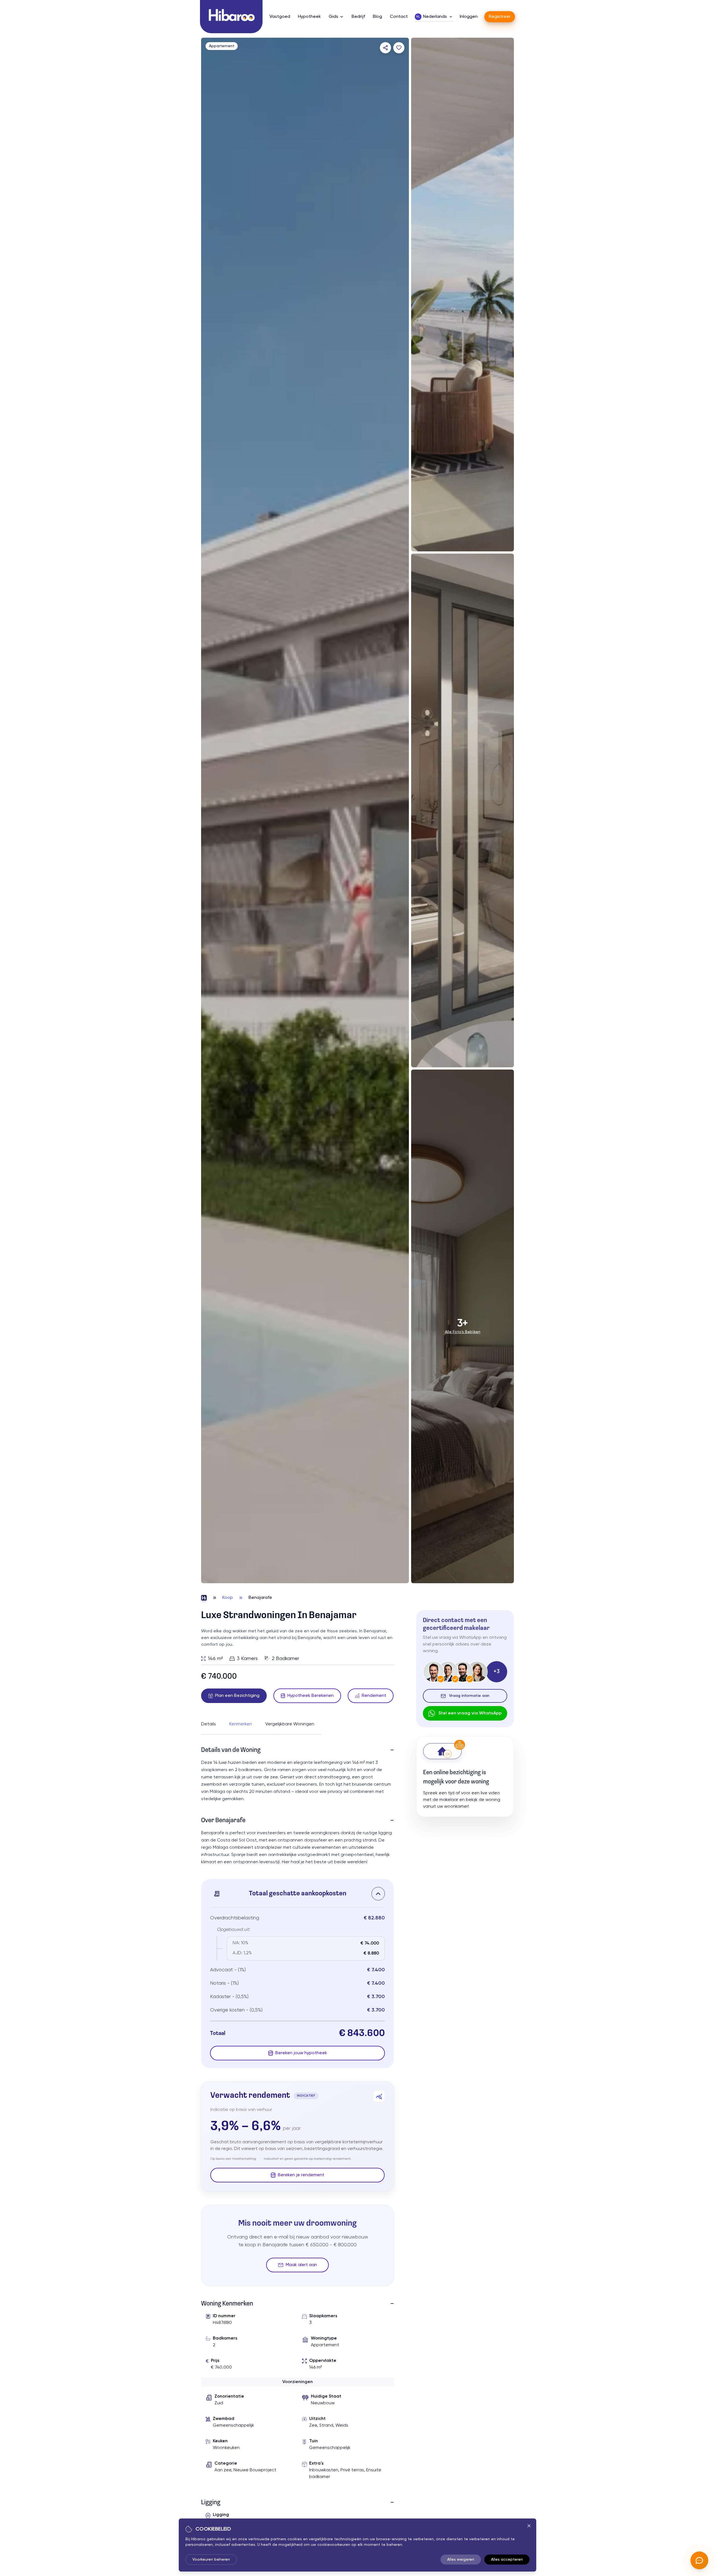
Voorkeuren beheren (211, 2560)
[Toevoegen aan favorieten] (399, 48)
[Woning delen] (385, 48)
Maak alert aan (301, 2265)
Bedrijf (358, 17)
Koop (228, 1598)
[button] (297, 1894)
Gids (333, 17)
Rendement (374, 1696)
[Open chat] (699, 2560)
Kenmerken (241, 1724)
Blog (377, 17)
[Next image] (399, 810)
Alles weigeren (461, 2560)
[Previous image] (211, 810)
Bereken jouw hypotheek (301, 2053)
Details (208, 1724)
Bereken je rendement (301, 2175)
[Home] (204, 1598)
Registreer (500, 17)
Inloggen (469, 17)
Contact (399, 17)
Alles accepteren (507, 2560)
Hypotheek (309, 17)
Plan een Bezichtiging (237, 1696)
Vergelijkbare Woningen (290, 1724)
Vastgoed (280, 17)
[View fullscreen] (399, 1573)
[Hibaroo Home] (231, 17)
